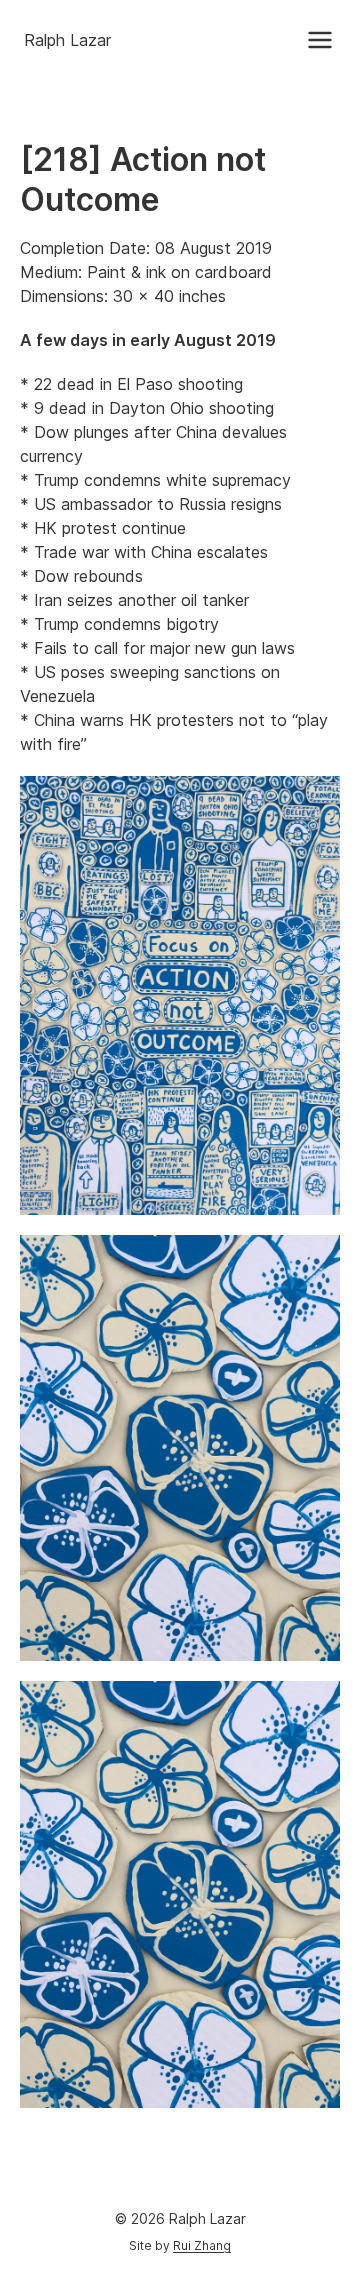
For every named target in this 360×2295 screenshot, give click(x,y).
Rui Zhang (202, 2245)
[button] (320, 40)
